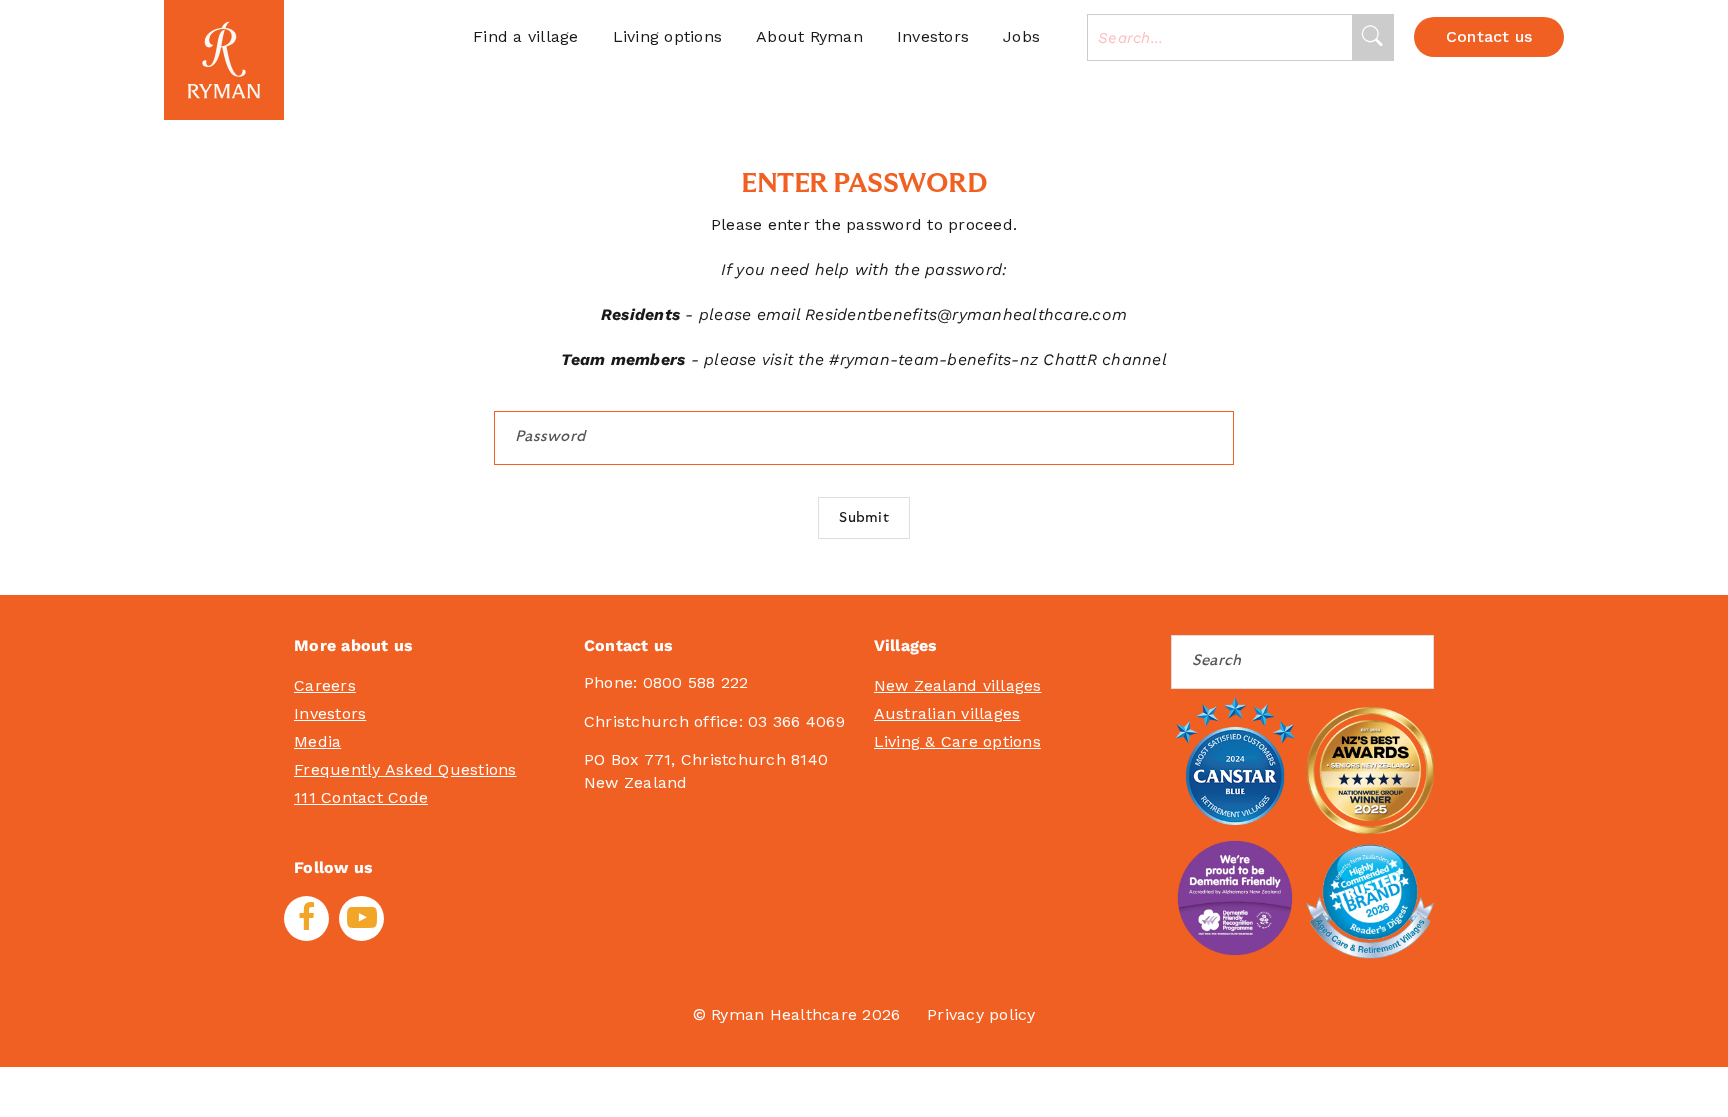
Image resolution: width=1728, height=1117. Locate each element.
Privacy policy (981, 1014)
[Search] (1372, 37)
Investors (933, 36)
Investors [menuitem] (330, 713)
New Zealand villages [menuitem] (958, 685)
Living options (668, 36)
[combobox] (1220, 37)
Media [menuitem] (317, 741)
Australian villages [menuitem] (947, 713)
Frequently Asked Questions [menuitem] (405, 769)
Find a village (526, 36)
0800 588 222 (696, 682)
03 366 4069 (796, 721)
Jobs (1021, 36)
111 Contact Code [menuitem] (361, 797)
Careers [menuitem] (325, 685)
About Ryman (809, 36)
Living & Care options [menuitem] (957, 741)
